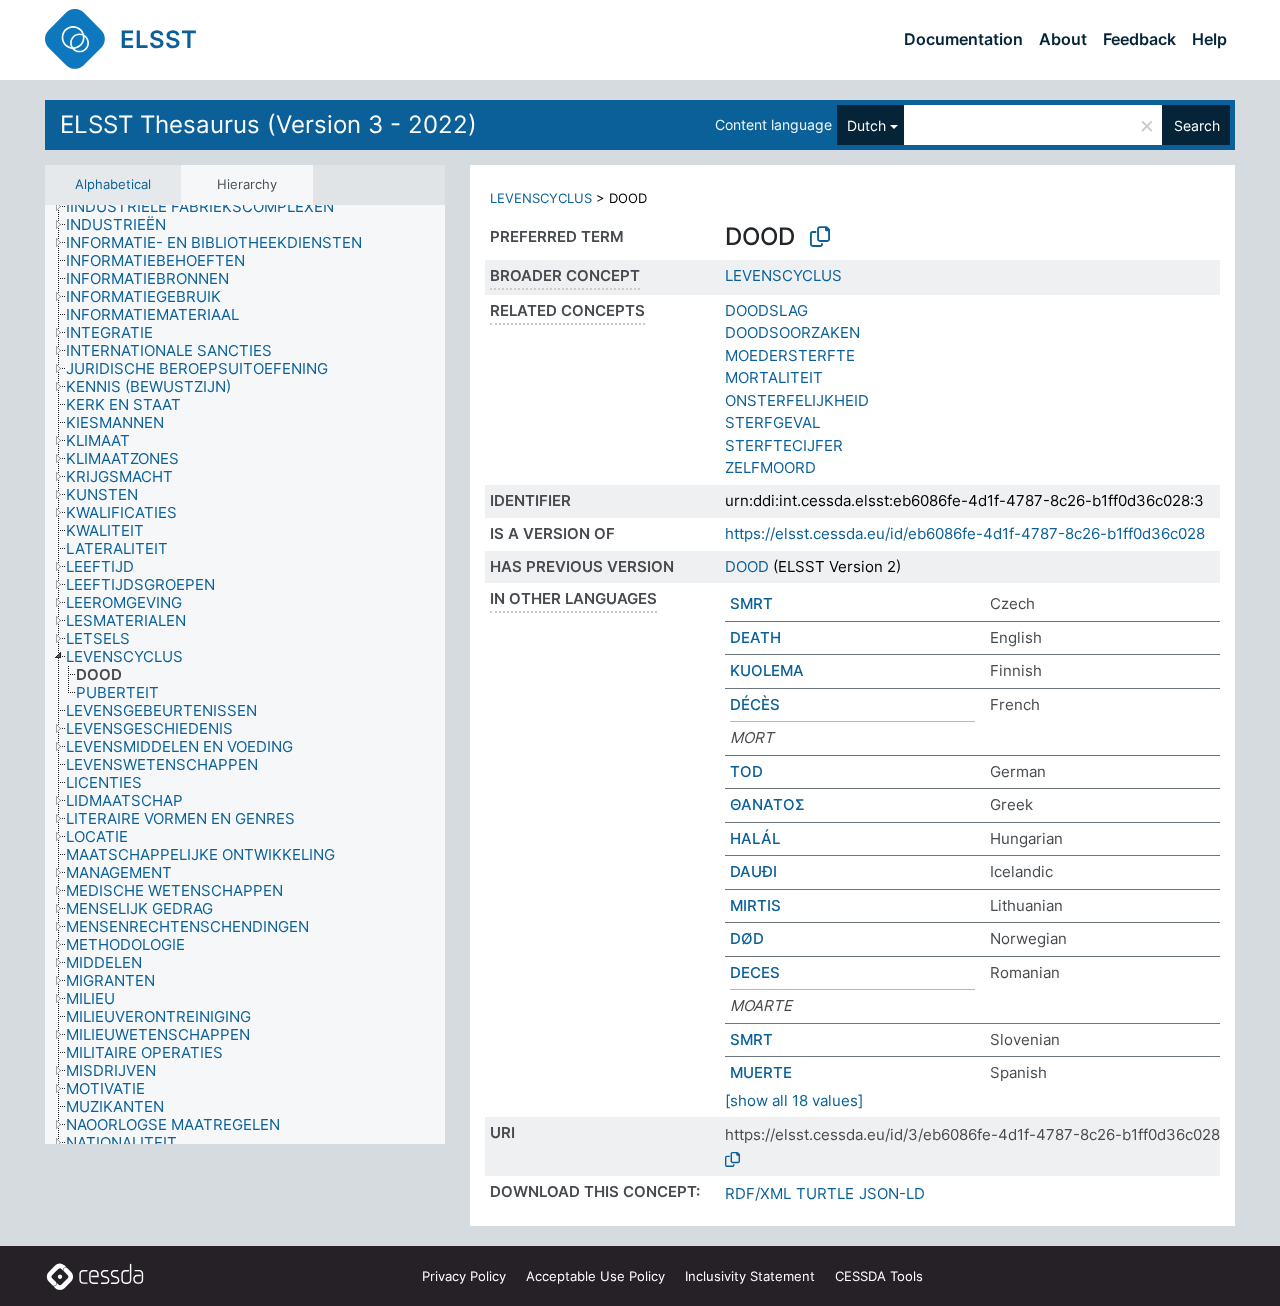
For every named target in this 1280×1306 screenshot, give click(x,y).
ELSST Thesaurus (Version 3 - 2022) (268, 124)
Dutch (866, 125)
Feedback (1139, 39)
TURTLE (825, 1193)
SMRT (751, 603)
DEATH (755, 637)
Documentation (963, 39)
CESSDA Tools (879, 1276)
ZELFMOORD (770, 467)
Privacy (464, 1276)
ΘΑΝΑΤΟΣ (767, 804)
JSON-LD (892, 1193)
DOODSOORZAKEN (792, 332)
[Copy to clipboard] (820, 237)
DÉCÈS (755, 704)
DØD (747, 938)
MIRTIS (755, 905)
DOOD (747, 566)
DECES (755, 972)
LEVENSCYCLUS (541, 198)
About (1063, 39)
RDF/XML (758, 1193)
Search (1197, 125)
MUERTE (761, 1072)
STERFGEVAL (772, 422)
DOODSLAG (766, 310)
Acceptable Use (595, 1276)
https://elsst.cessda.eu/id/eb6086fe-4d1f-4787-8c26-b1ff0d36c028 (965, 533)
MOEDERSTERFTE (790, 355)
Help (1209, 39)
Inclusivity (750, 1276)
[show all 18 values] (794, 1100)
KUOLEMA (767, 670)
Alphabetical (113, 184)
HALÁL (755, 838)
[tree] (245, 674)
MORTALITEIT (774, 377)
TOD (746, 771)
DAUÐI (753, 871)
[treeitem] (208, 207)
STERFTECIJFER (784, 445)
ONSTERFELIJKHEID (797, 400)
